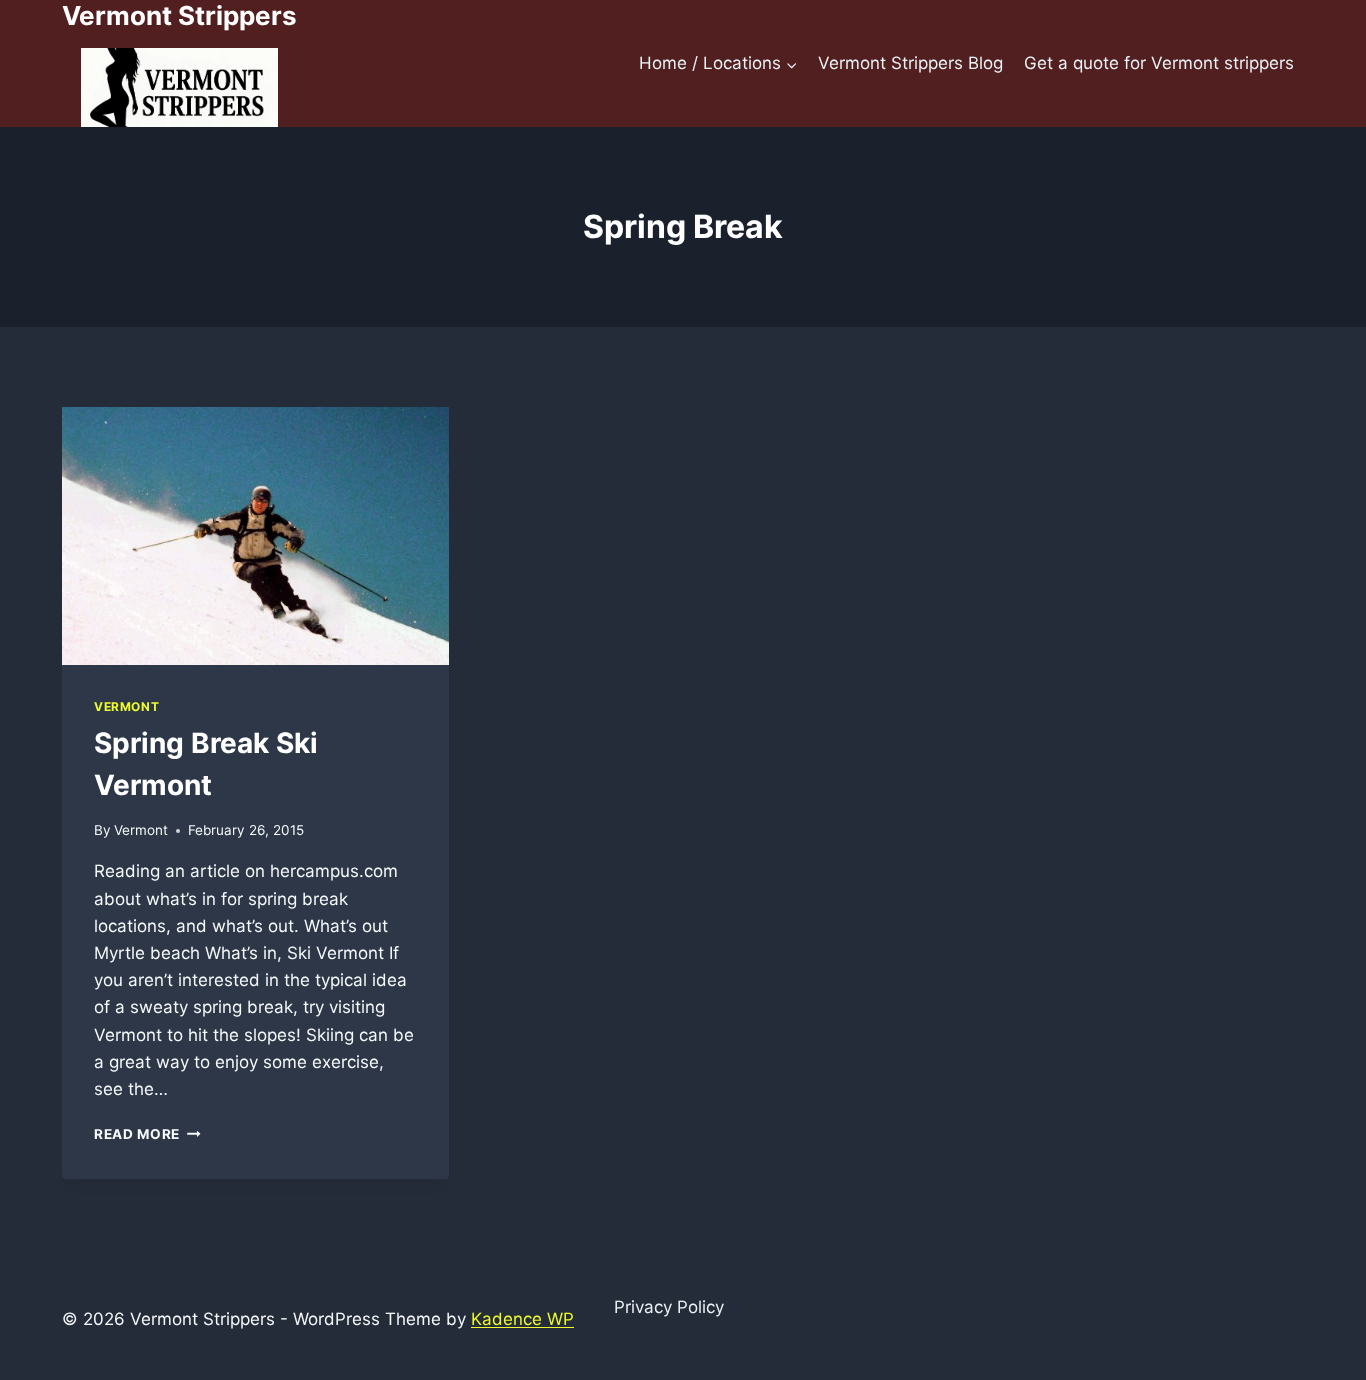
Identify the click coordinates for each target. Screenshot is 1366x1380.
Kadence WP (522, 1319)
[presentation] (255, 536)
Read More (147, 1134)
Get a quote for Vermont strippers (1159, 63)
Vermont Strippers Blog (910, 63)
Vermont (126, 706)
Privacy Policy (669, 1307)
